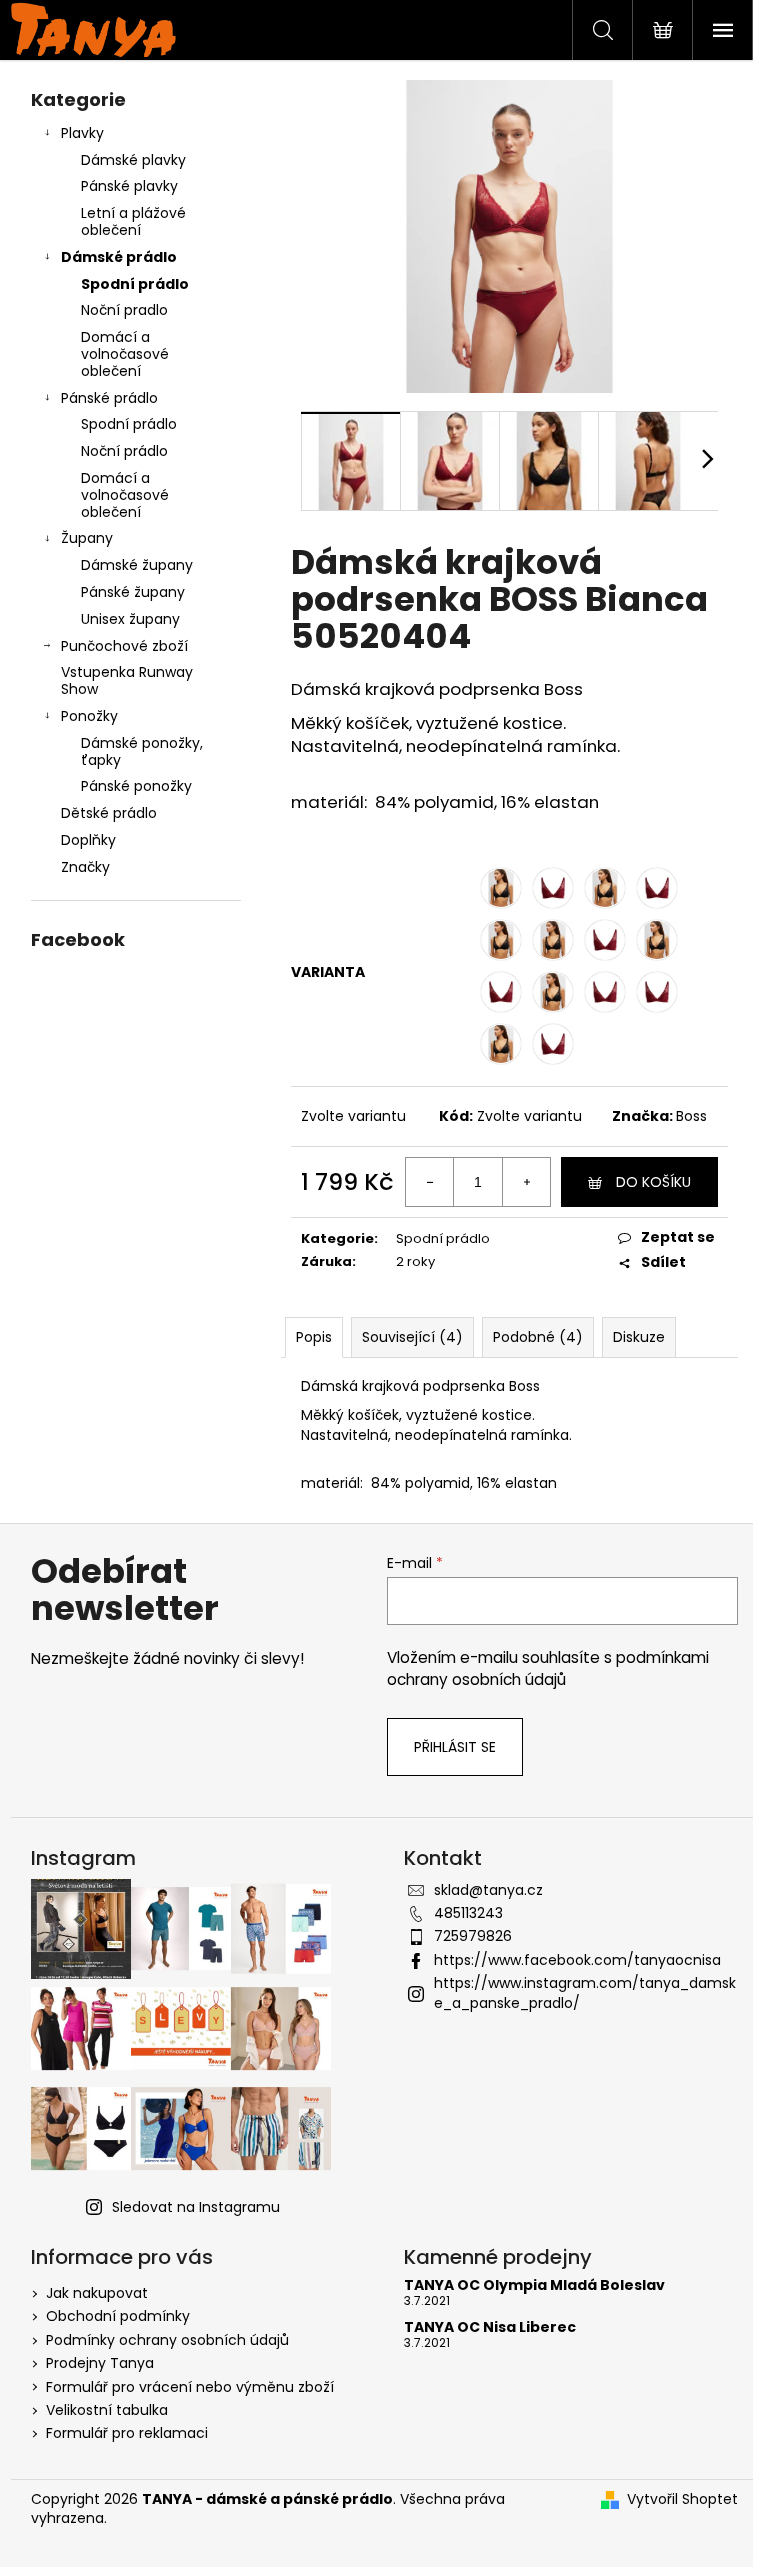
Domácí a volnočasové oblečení (125, 354)
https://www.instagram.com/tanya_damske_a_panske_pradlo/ (585, 1992)
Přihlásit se (455, 1747)
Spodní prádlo (135, 284)
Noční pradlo (124, 310)
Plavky (82, 133)
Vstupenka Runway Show (127, 680)
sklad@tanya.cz (488, 1890)
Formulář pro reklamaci (127, 2433)
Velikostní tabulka (107, 2410)
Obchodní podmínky (118, 2316)
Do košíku (653, 1182)
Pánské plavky (129, 186)
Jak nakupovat (97, 2293)
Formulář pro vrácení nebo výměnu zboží (190, 2387)
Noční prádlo (124, 451)
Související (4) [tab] (412, 1337)
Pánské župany (133, 592)
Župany (87, 538)
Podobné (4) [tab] (538, 1337)
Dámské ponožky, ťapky (142, 751)
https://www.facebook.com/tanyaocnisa (577, 1960)
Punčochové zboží (124, 646)
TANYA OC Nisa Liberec (490, 2327)
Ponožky (89, 716)
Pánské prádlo (109, 398)
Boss (691, 1116)
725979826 (473, 1936)
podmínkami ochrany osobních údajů (548, 1668)
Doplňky (88, 840)
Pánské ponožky (136, 786)
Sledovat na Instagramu (196, 2207)
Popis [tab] (314, 1337)
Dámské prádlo (119, 257)
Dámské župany (137, 565)
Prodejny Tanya (100, 2363)
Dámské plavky (133, 160)
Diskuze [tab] (639, 1337)
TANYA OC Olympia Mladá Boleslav (534, 2285)
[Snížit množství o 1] (430, 1182)
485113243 (468, 1913)
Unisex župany (130, 619)
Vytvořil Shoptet (682, 2499)
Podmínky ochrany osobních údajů (167, 2340)
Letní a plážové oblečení (133, 221)
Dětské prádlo (109, 813)
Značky (85, 867)
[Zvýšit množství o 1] (526, 1182)
